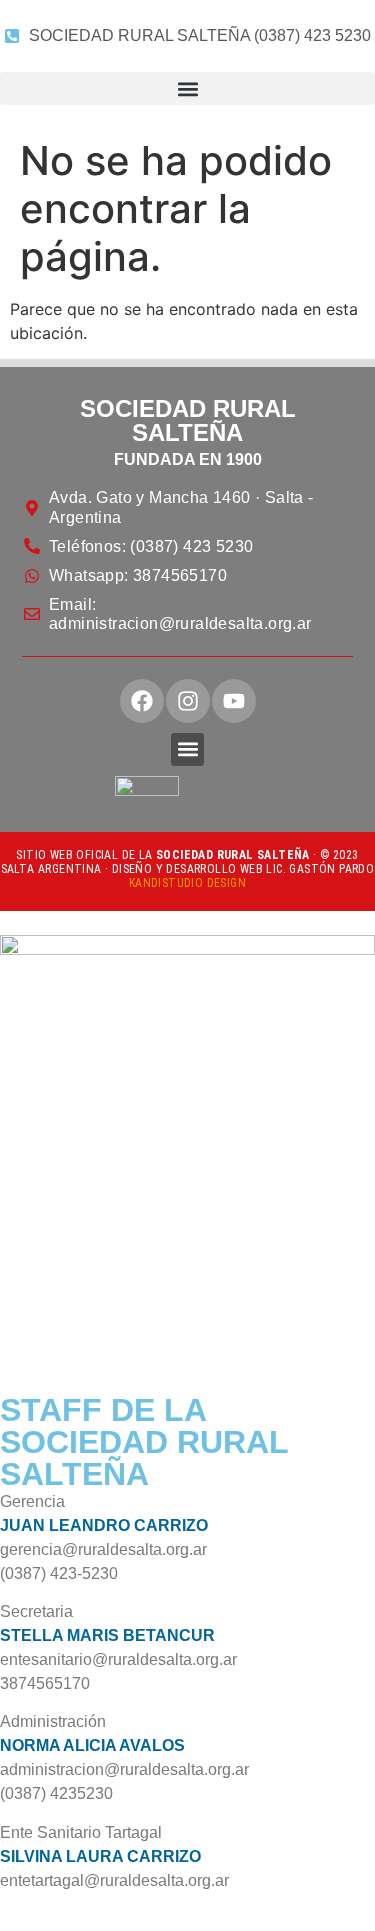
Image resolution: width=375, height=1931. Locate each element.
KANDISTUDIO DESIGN (187, 883)
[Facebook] (142, 701)
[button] (187, 88)
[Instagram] (188, 701)
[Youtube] (234, 701)
